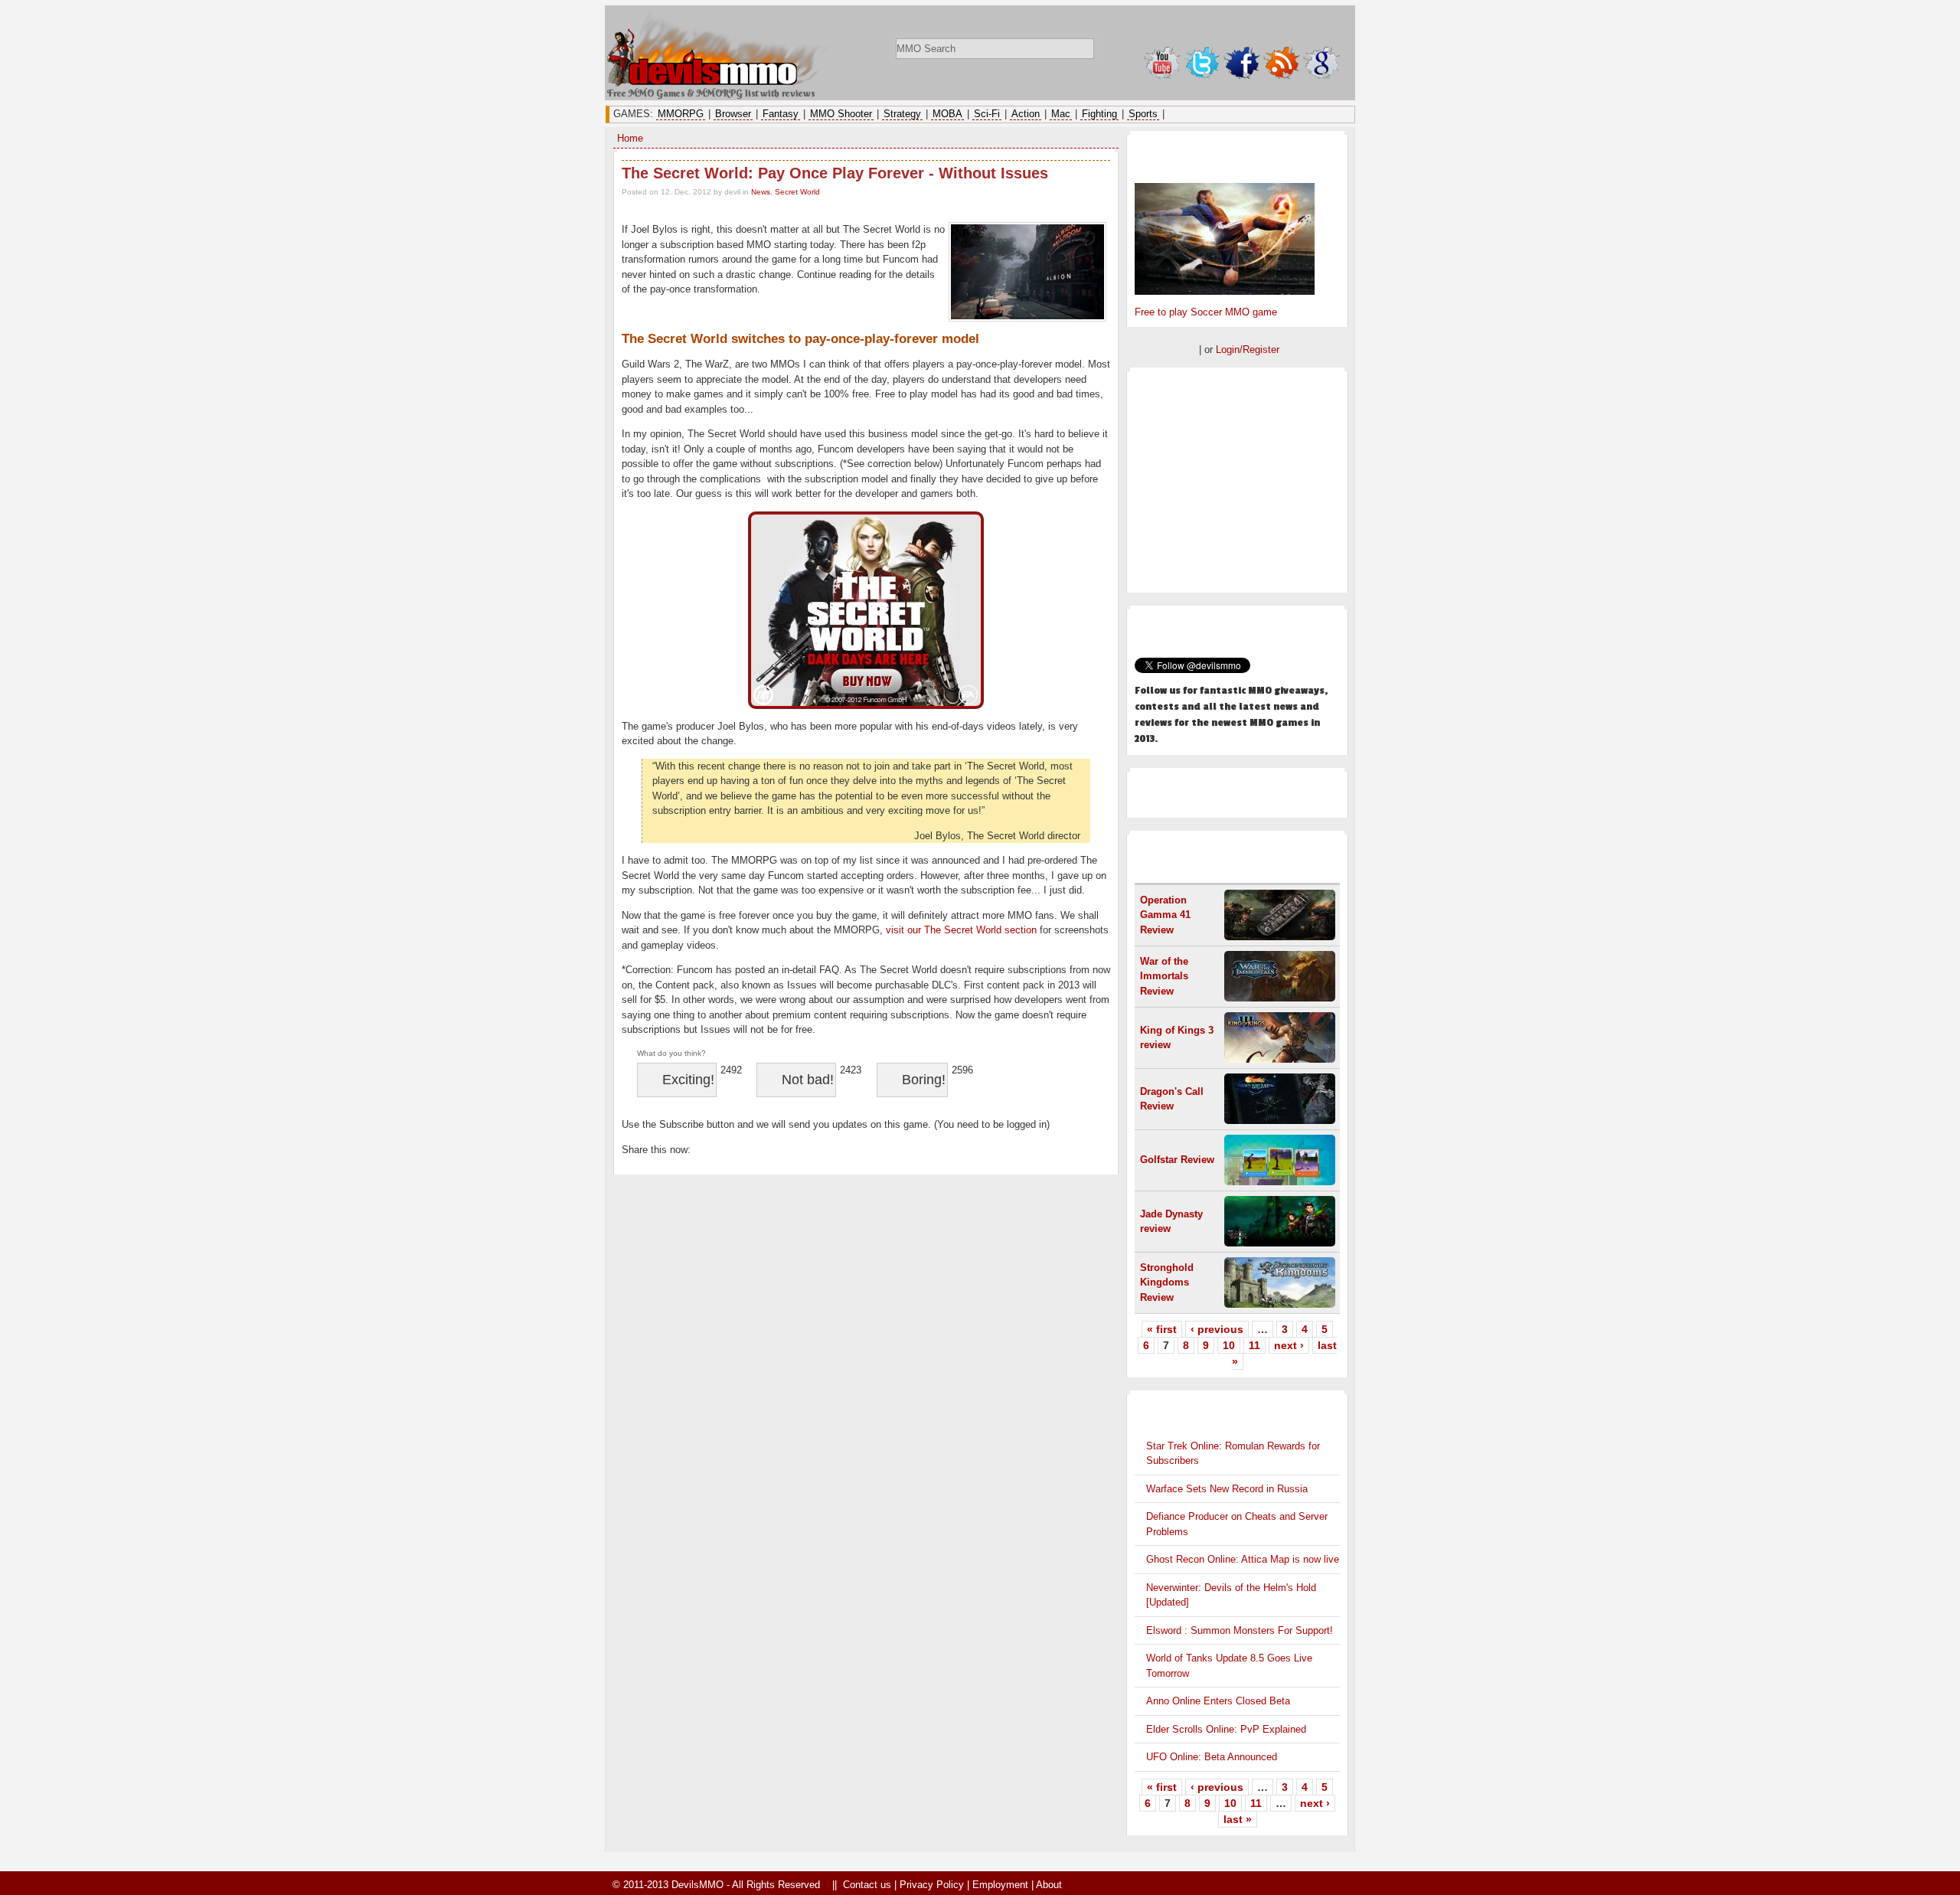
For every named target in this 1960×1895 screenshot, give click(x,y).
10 (1229, 1345)
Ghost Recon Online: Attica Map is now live (1243, 1559)
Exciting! (688, 1080)
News (761, 192)
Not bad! (808, 1080)
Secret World (797, 192)
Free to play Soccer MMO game (1206, 312)
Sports (1143, 114)
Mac (1061, 114)
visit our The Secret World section (961, 930)
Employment (1000, 1885)
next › (1289, 1345)
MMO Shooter (841, 114)
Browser (733, 114)
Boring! (924, 1080)
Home (630, 138)
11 (1254, 1345)
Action (1026, 114)
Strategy (902, 114)
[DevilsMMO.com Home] (720, 83)
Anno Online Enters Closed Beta (1218, 1701)
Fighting (1099, 114)
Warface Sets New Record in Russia (1227, 1489)
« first (1162, 1329)
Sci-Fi (987, 114)
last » (1238, 1819)
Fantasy (781, 114)
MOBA (947, 114)
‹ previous (1217, 1329)
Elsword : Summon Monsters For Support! (1240, 1630)
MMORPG (681, 114)
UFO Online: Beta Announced (1212, 1757)
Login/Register (1248, 350)
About (1049, 1885)
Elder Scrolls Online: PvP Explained (1226, 1729)
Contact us (867, 1885)
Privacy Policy (932, 1885)
